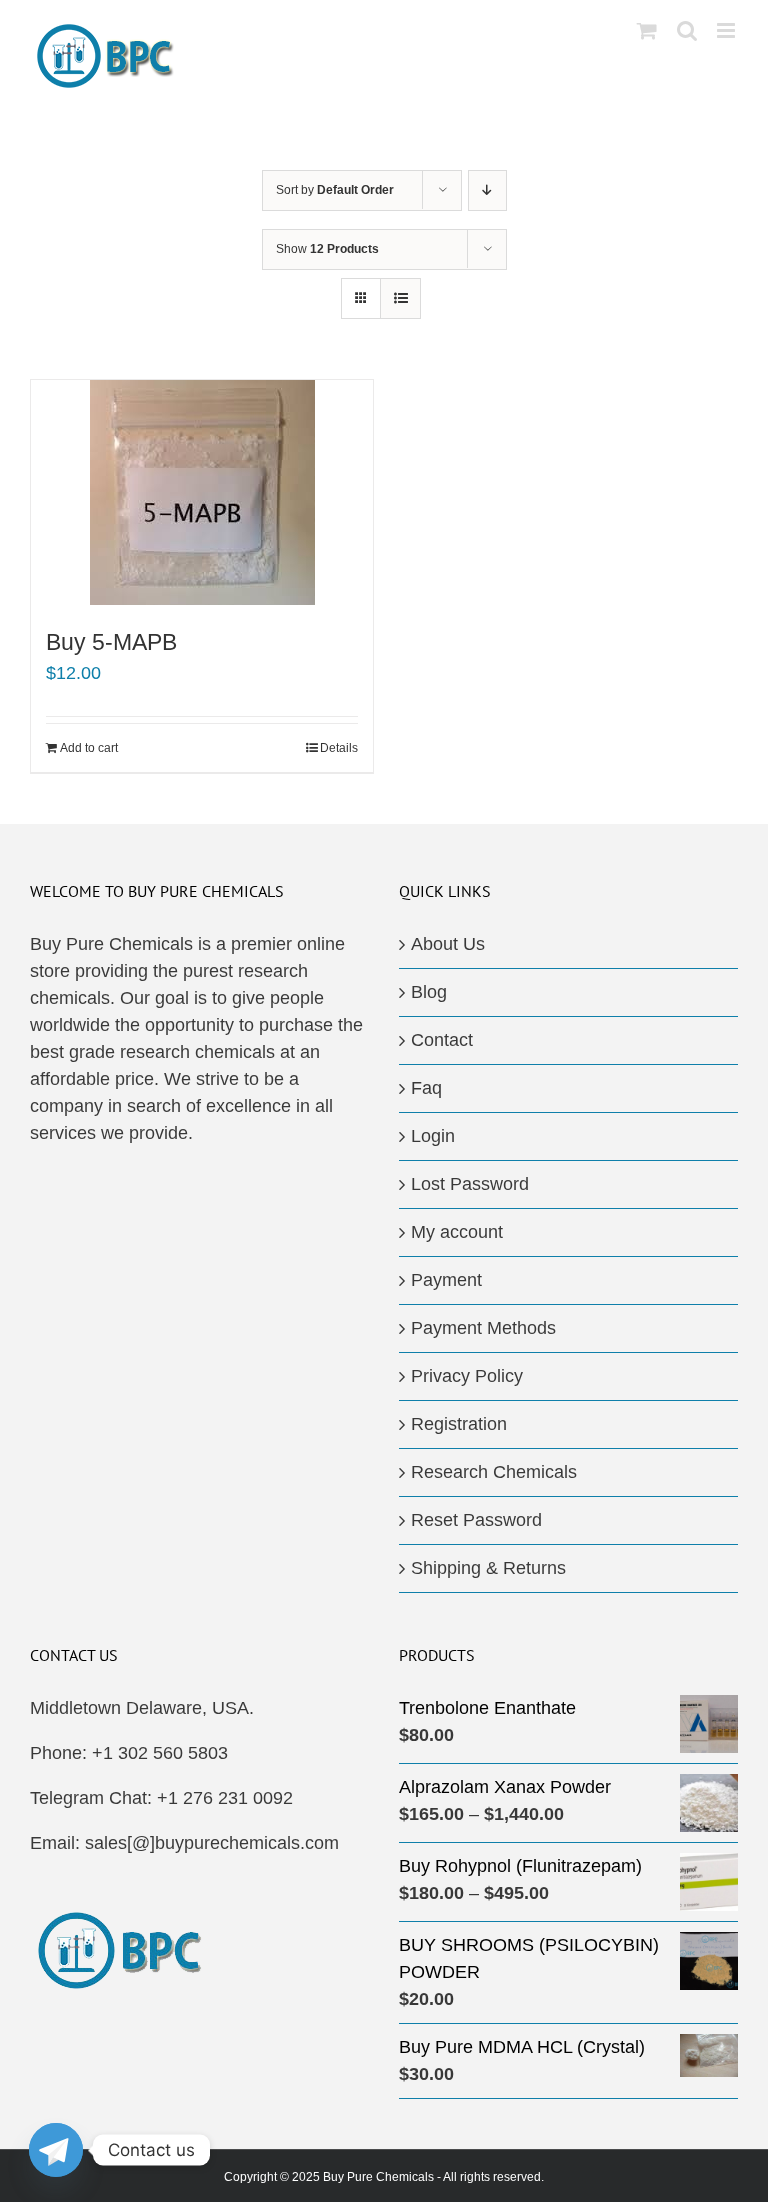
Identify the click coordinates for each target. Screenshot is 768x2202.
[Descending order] (487, 190)
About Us (448, 944)
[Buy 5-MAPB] (202, 492)
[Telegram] (56, 2150)
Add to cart (89, 748)
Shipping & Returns (488, 1568)
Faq (426, 1088)
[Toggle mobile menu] (727, 30)
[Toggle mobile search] (687, 30)
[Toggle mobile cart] (647, 30)
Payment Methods (483, 1328)
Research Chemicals (494, 1472)
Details (339, 748)
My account (457, 1232)
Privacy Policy (467, 1376)
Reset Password (476, 1520)
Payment (446, 1280)
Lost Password (470, 1184)
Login (433, 1136)
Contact (442, 1040)
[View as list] (400, 298)
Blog (429, 992)
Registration (459, 1424)
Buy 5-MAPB (111, 642)
